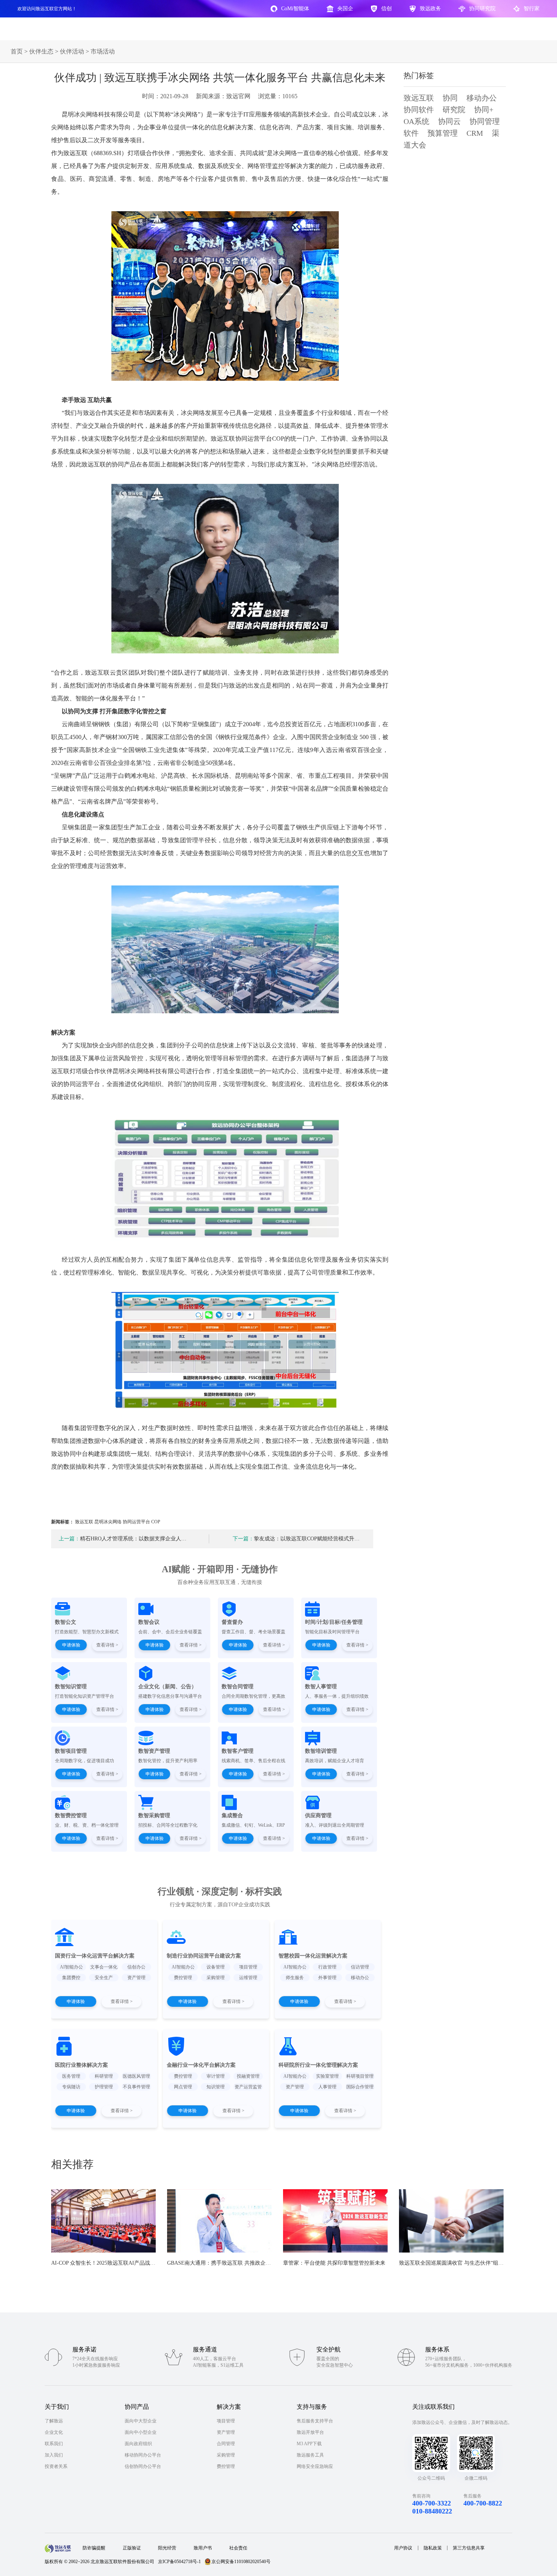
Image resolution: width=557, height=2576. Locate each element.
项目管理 (226, 2421)
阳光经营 (167, 2548)
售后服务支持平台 (315, 2421)
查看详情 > (107, 1645)
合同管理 (226, 2444)
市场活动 (103, 51)
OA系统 (416, 121)
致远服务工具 (310, 2455)
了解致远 (54, 2421)
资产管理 (226, 2432)
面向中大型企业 (141, 2421)
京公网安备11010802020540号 (241, 2562)
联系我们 (54, 2444)
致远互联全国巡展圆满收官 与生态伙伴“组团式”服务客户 (466, 2263)
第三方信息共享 (469, 2548)
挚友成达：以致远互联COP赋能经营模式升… (296, 1539)
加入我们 (54, 2455)
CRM (475, 133)
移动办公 (482, 98)
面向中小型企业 (141, 2432)
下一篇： (243, 1539)
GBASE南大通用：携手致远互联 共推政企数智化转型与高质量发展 (246, 2263)
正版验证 (132, 2548)
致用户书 (203, 2548)
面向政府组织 (138, 2444)
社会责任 (238, 2548)
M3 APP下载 (309, 2444)
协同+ (484, 110)
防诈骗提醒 (94, 2548)
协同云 (449, 121)
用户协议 (403, 2548)
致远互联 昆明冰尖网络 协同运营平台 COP (118, 1522)
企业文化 (54, 2432)
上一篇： (69, 1539)
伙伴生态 (41, 51)
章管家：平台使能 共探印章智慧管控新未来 (334, 2263)
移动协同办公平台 (143, 2455)
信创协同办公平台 (143, 2466)
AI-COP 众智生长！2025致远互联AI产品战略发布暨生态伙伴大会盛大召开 (138, 2263)
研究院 (454, 110)
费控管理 (226, 2466)
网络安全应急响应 (315, 2466)
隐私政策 (433, 2548)
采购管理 (226, 2455)
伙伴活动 (72, 51)
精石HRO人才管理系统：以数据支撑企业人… (123, 1539)
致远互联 (419, 98)
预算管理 (443, 133)
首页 (17, 51)
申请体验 (71, 1645)
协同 (450, 98)
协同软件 (419, 110)
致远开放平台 (310, 2432)
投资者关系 (56, 2466)
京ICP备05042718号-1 (179, 2562)
